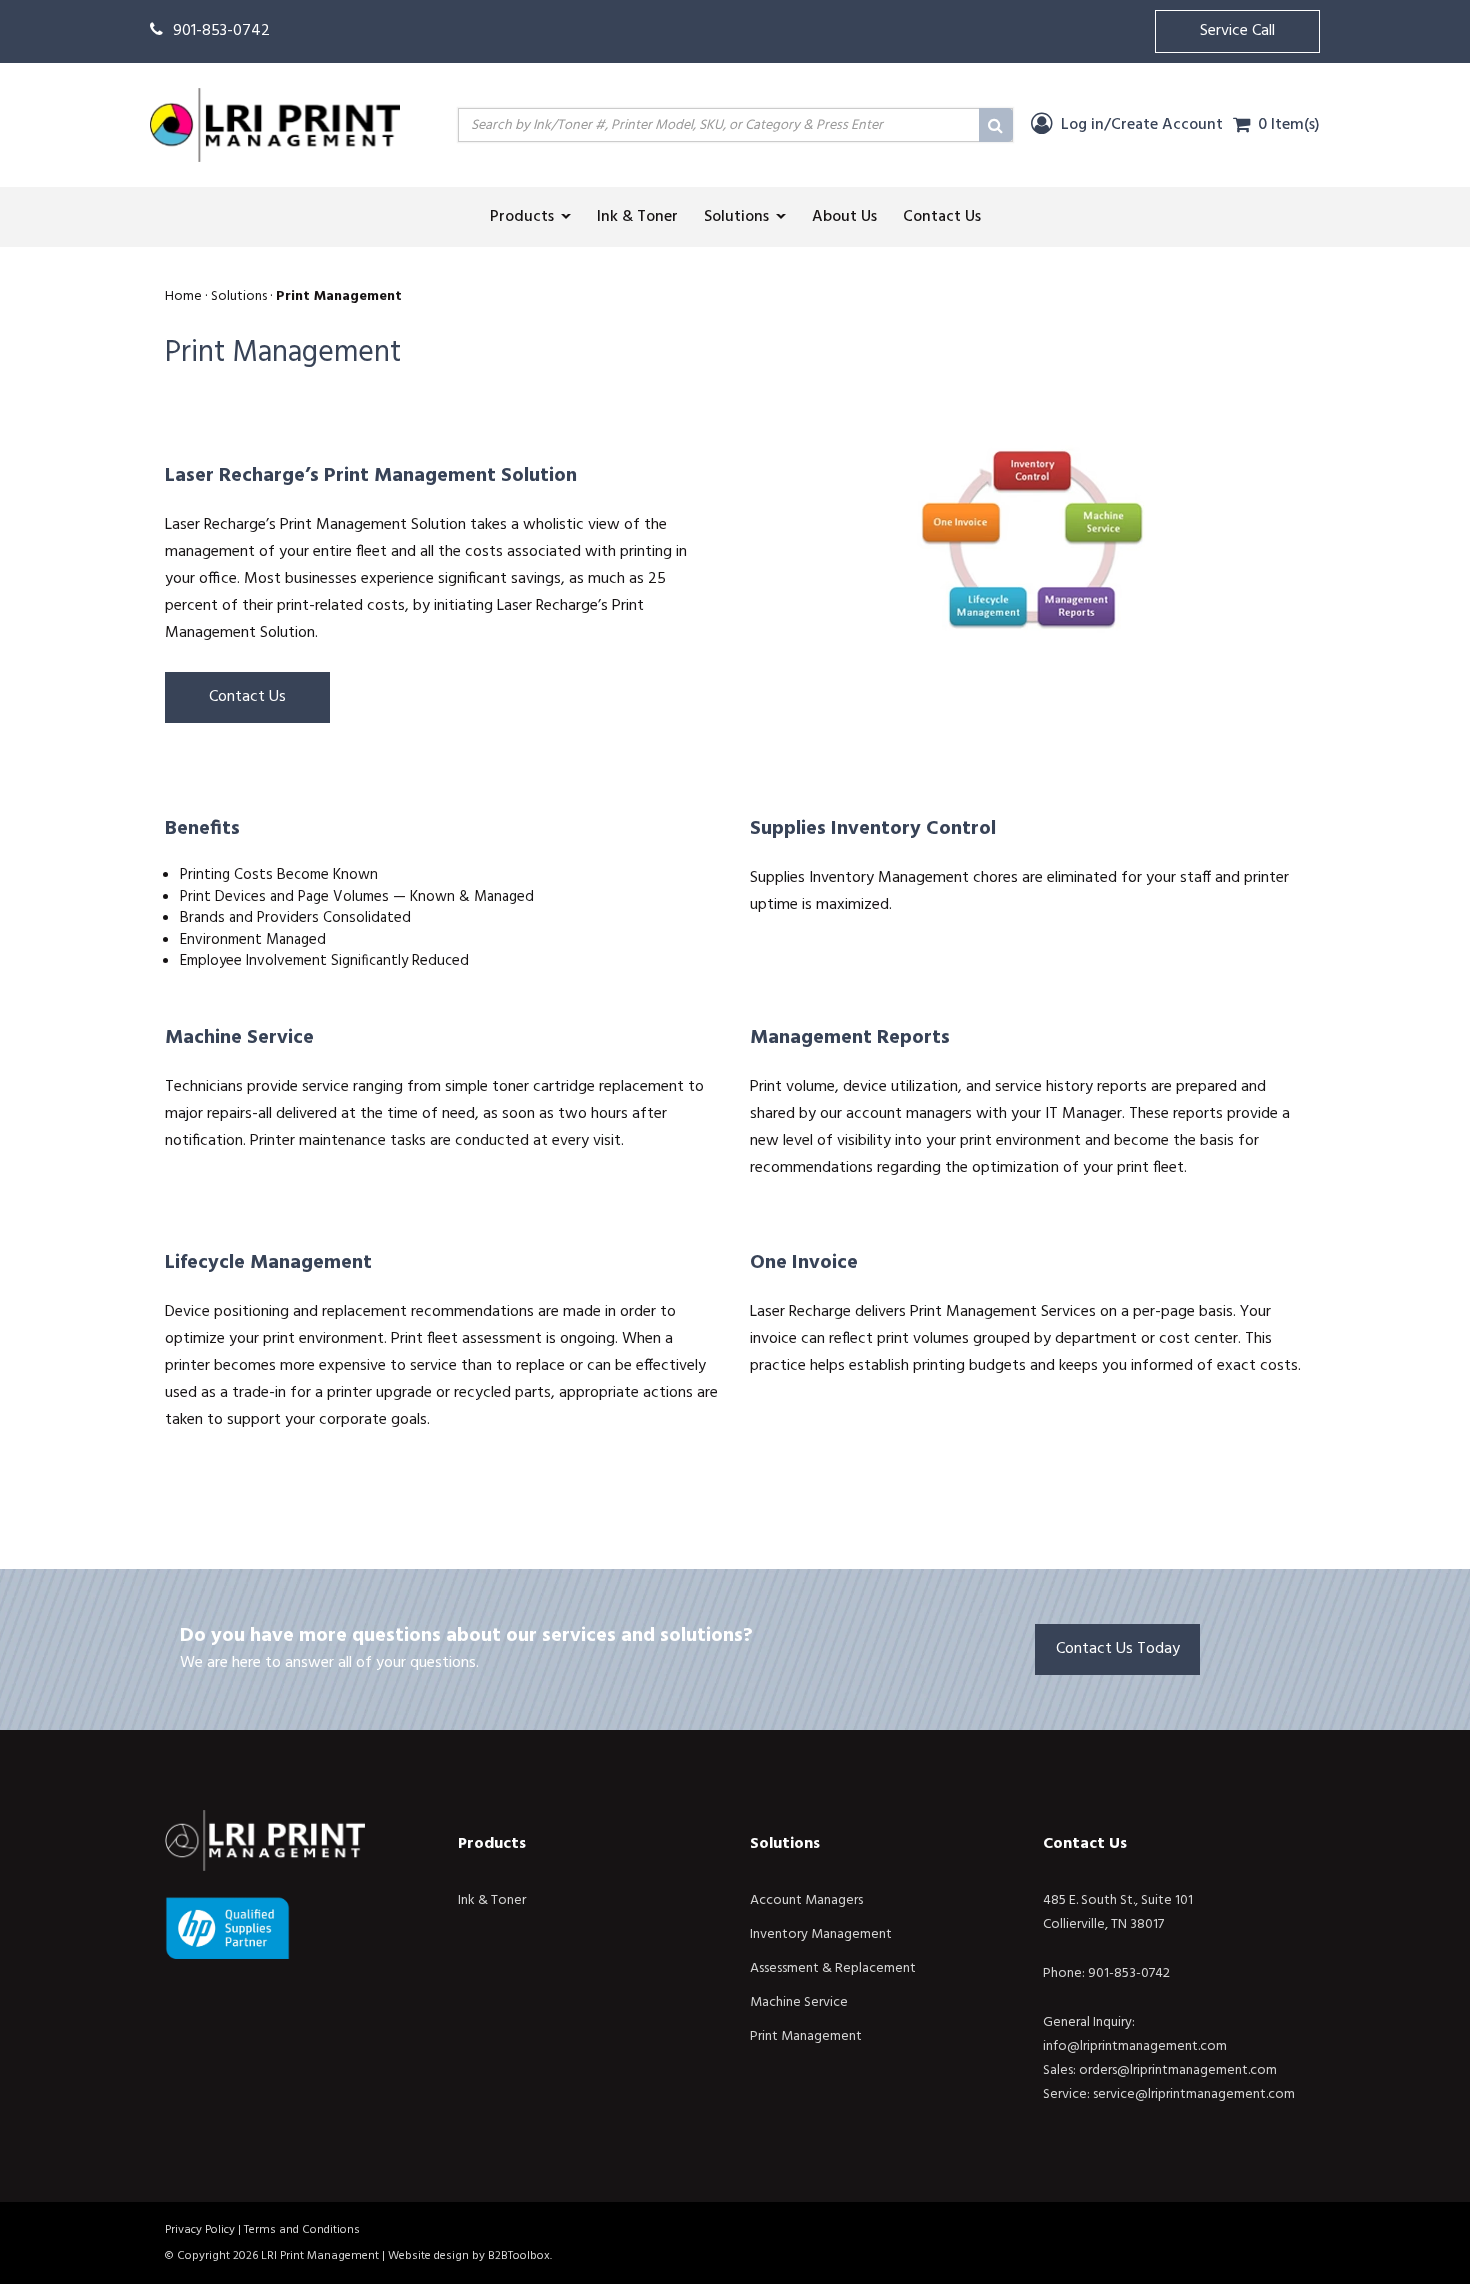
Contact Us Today (1118, 1649)
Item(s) (1289, 125)
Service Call (1237, 31)
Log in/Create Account (1140, 125)
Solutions (785, 1844)
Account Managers (806, 1900)
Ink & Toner (492, 1900)
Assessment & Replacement (833, 1968)
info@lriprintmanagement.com (1135, 2046)
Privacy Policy (200, 2230)
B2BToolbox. (520, 2256)
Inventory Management (821, 1934)
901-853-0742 (221, 31)
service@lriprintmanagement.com (1194, 2094)
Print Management (806, 2036)
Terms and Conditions (302, 2230)
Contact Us (247, 697)
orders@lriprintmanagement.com (1178, 2070)
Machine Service (799, 2002)
